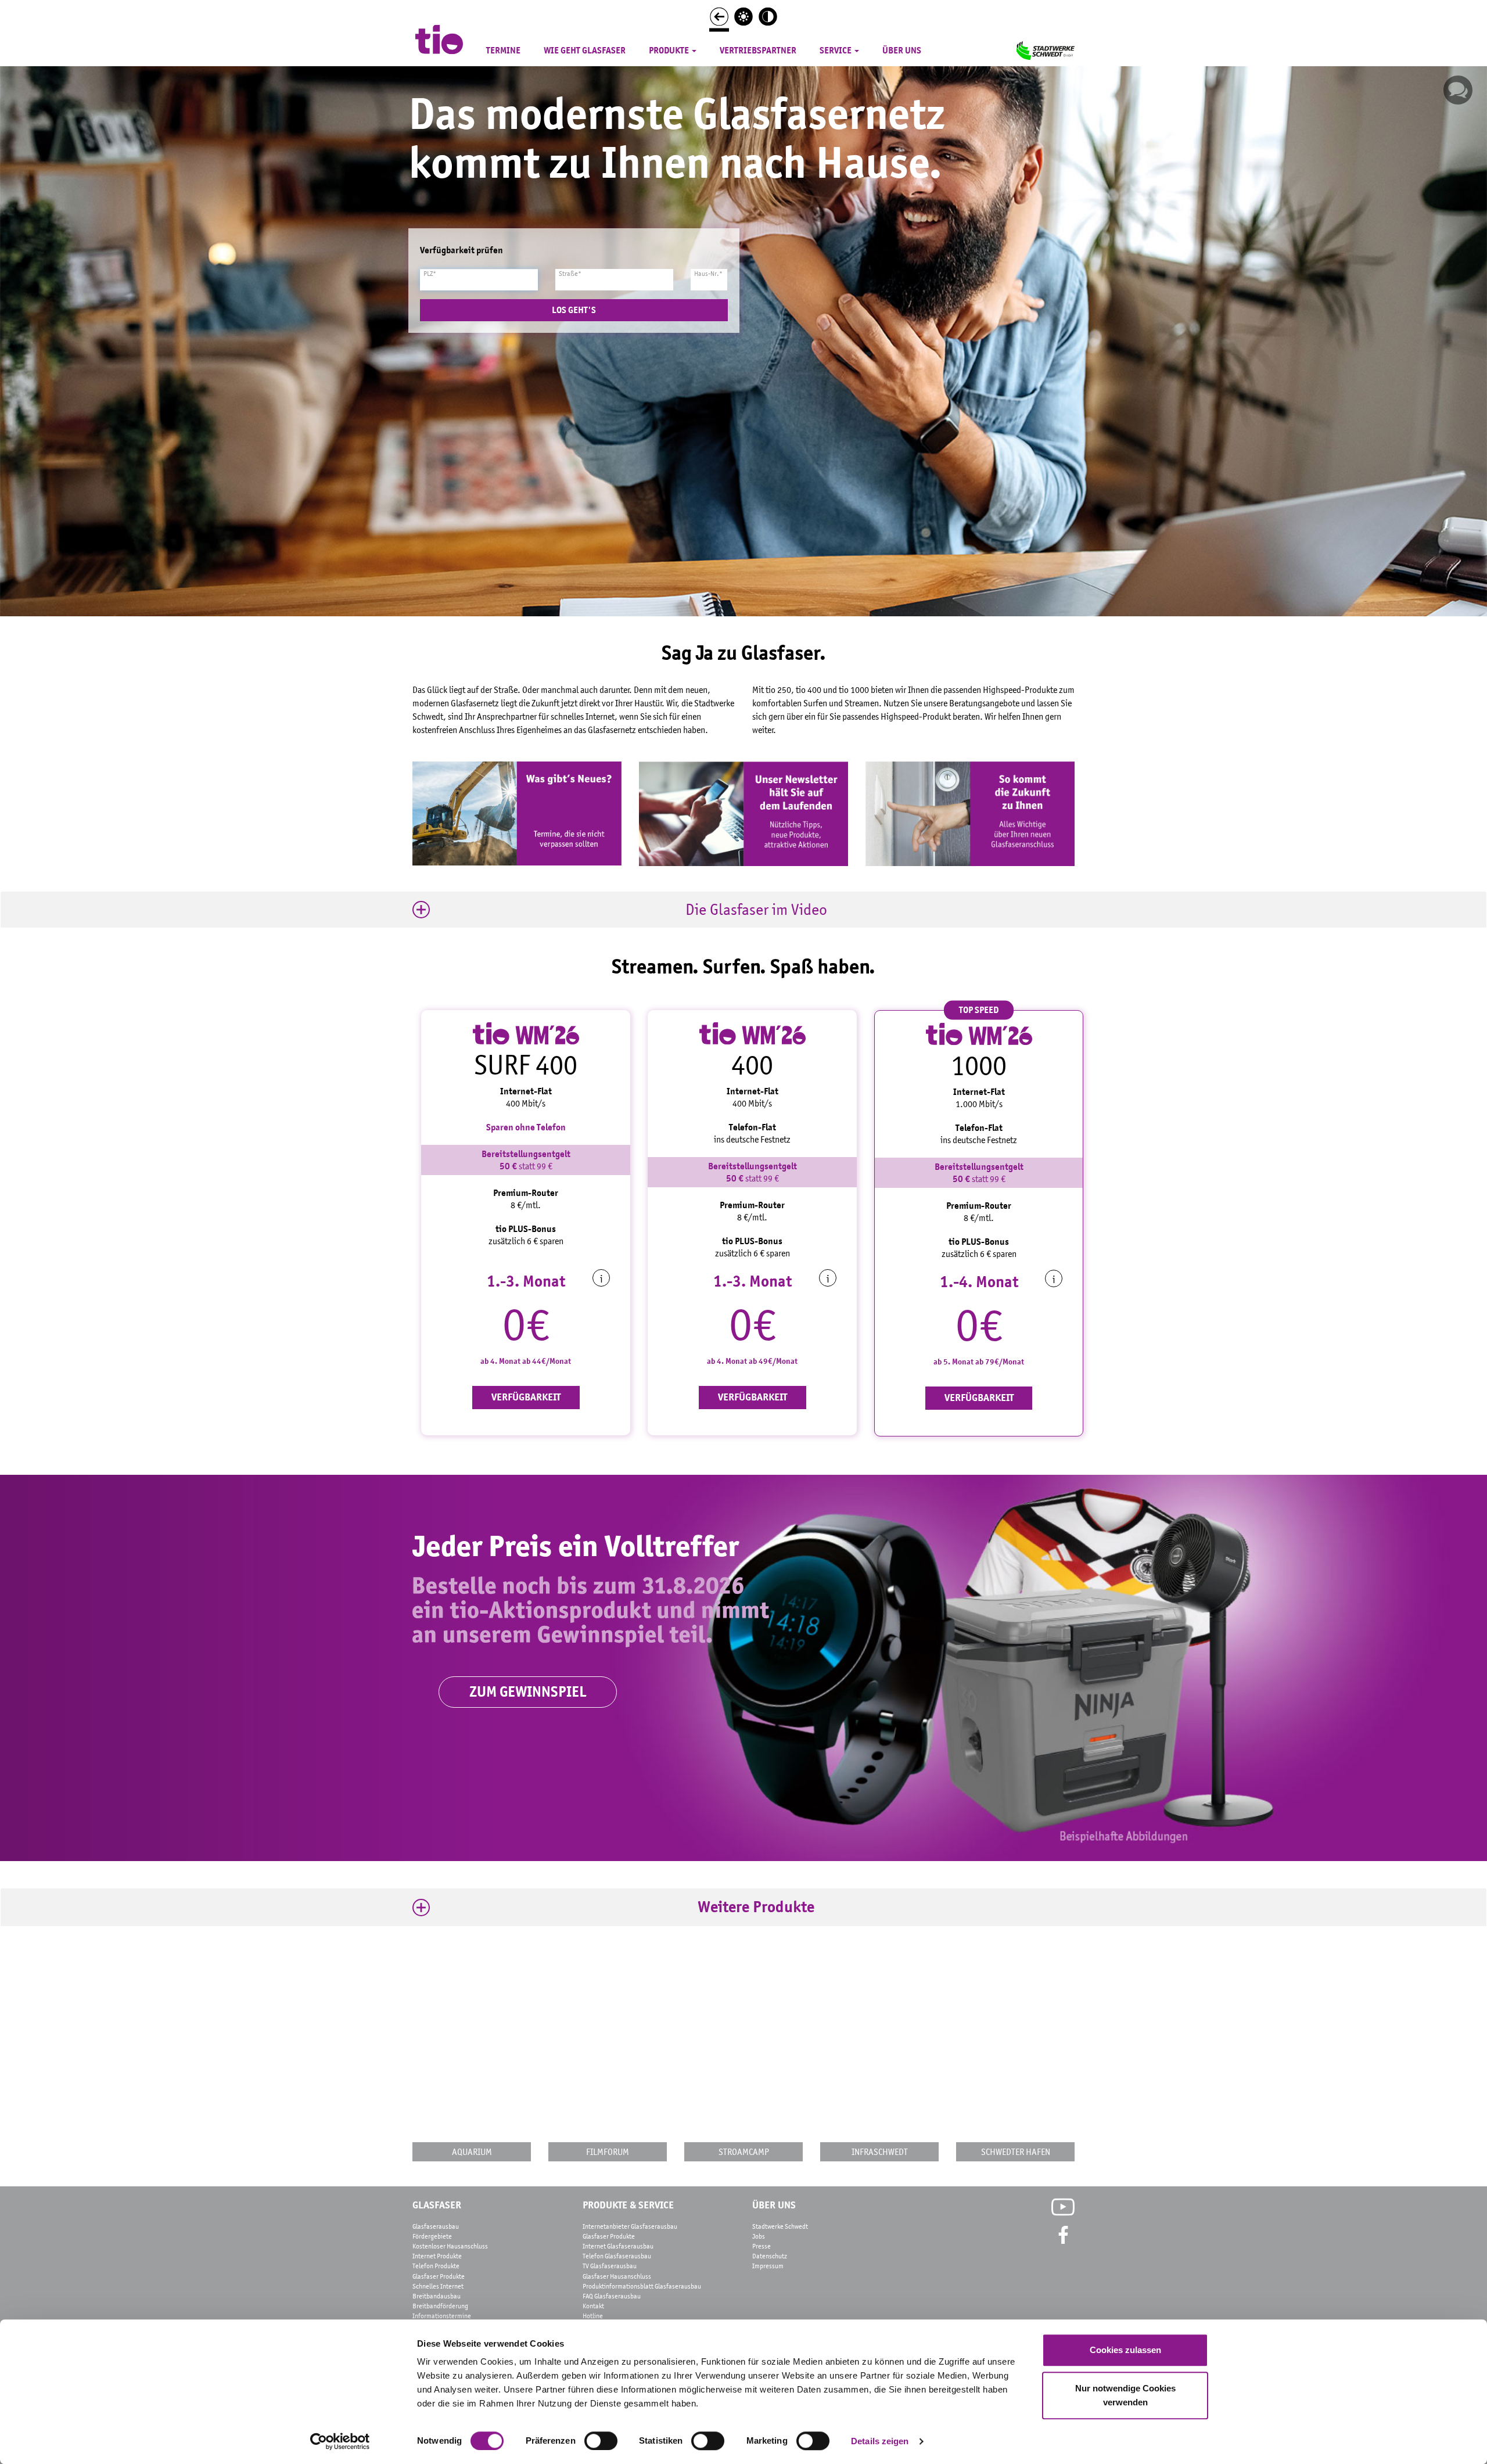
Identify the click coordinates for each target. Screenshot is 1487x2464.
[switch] (601, 2441)
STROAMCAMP (744, 2151)
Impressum (768, 2266)
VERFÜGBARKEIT (526, 1397)
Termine (503, 51)
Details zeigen (880, 2441)
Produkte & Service (628, 2205)
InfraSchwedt (880, 2151)
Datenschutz (770, 2256)
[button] (743, 910)
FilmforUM (608, 2151)
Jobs (759, 2236)
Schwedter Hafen (1016, 2151)
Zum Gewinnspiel (528, 1692)
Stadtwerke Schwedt (780, 2226)
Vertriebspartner (758, 51)
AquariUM (472, 2151)
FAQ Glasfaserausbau (612, 2296)
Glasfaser (437, 2205)
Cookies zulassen (1125, 2350)
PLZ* (430, 274)
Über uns (902, 51)
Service (836, 51)
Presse (762, 2246)
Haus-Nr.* (708, 274)
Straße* (570, 274)
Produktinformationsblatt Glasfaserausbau (642, 2286)
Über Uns (774, 2205)
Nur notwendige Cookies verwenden (1125, 2395)
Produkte (670, 51)
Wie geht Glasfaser (585, 51)
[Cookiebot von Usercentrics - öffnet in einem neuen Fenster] (340, 2441)
